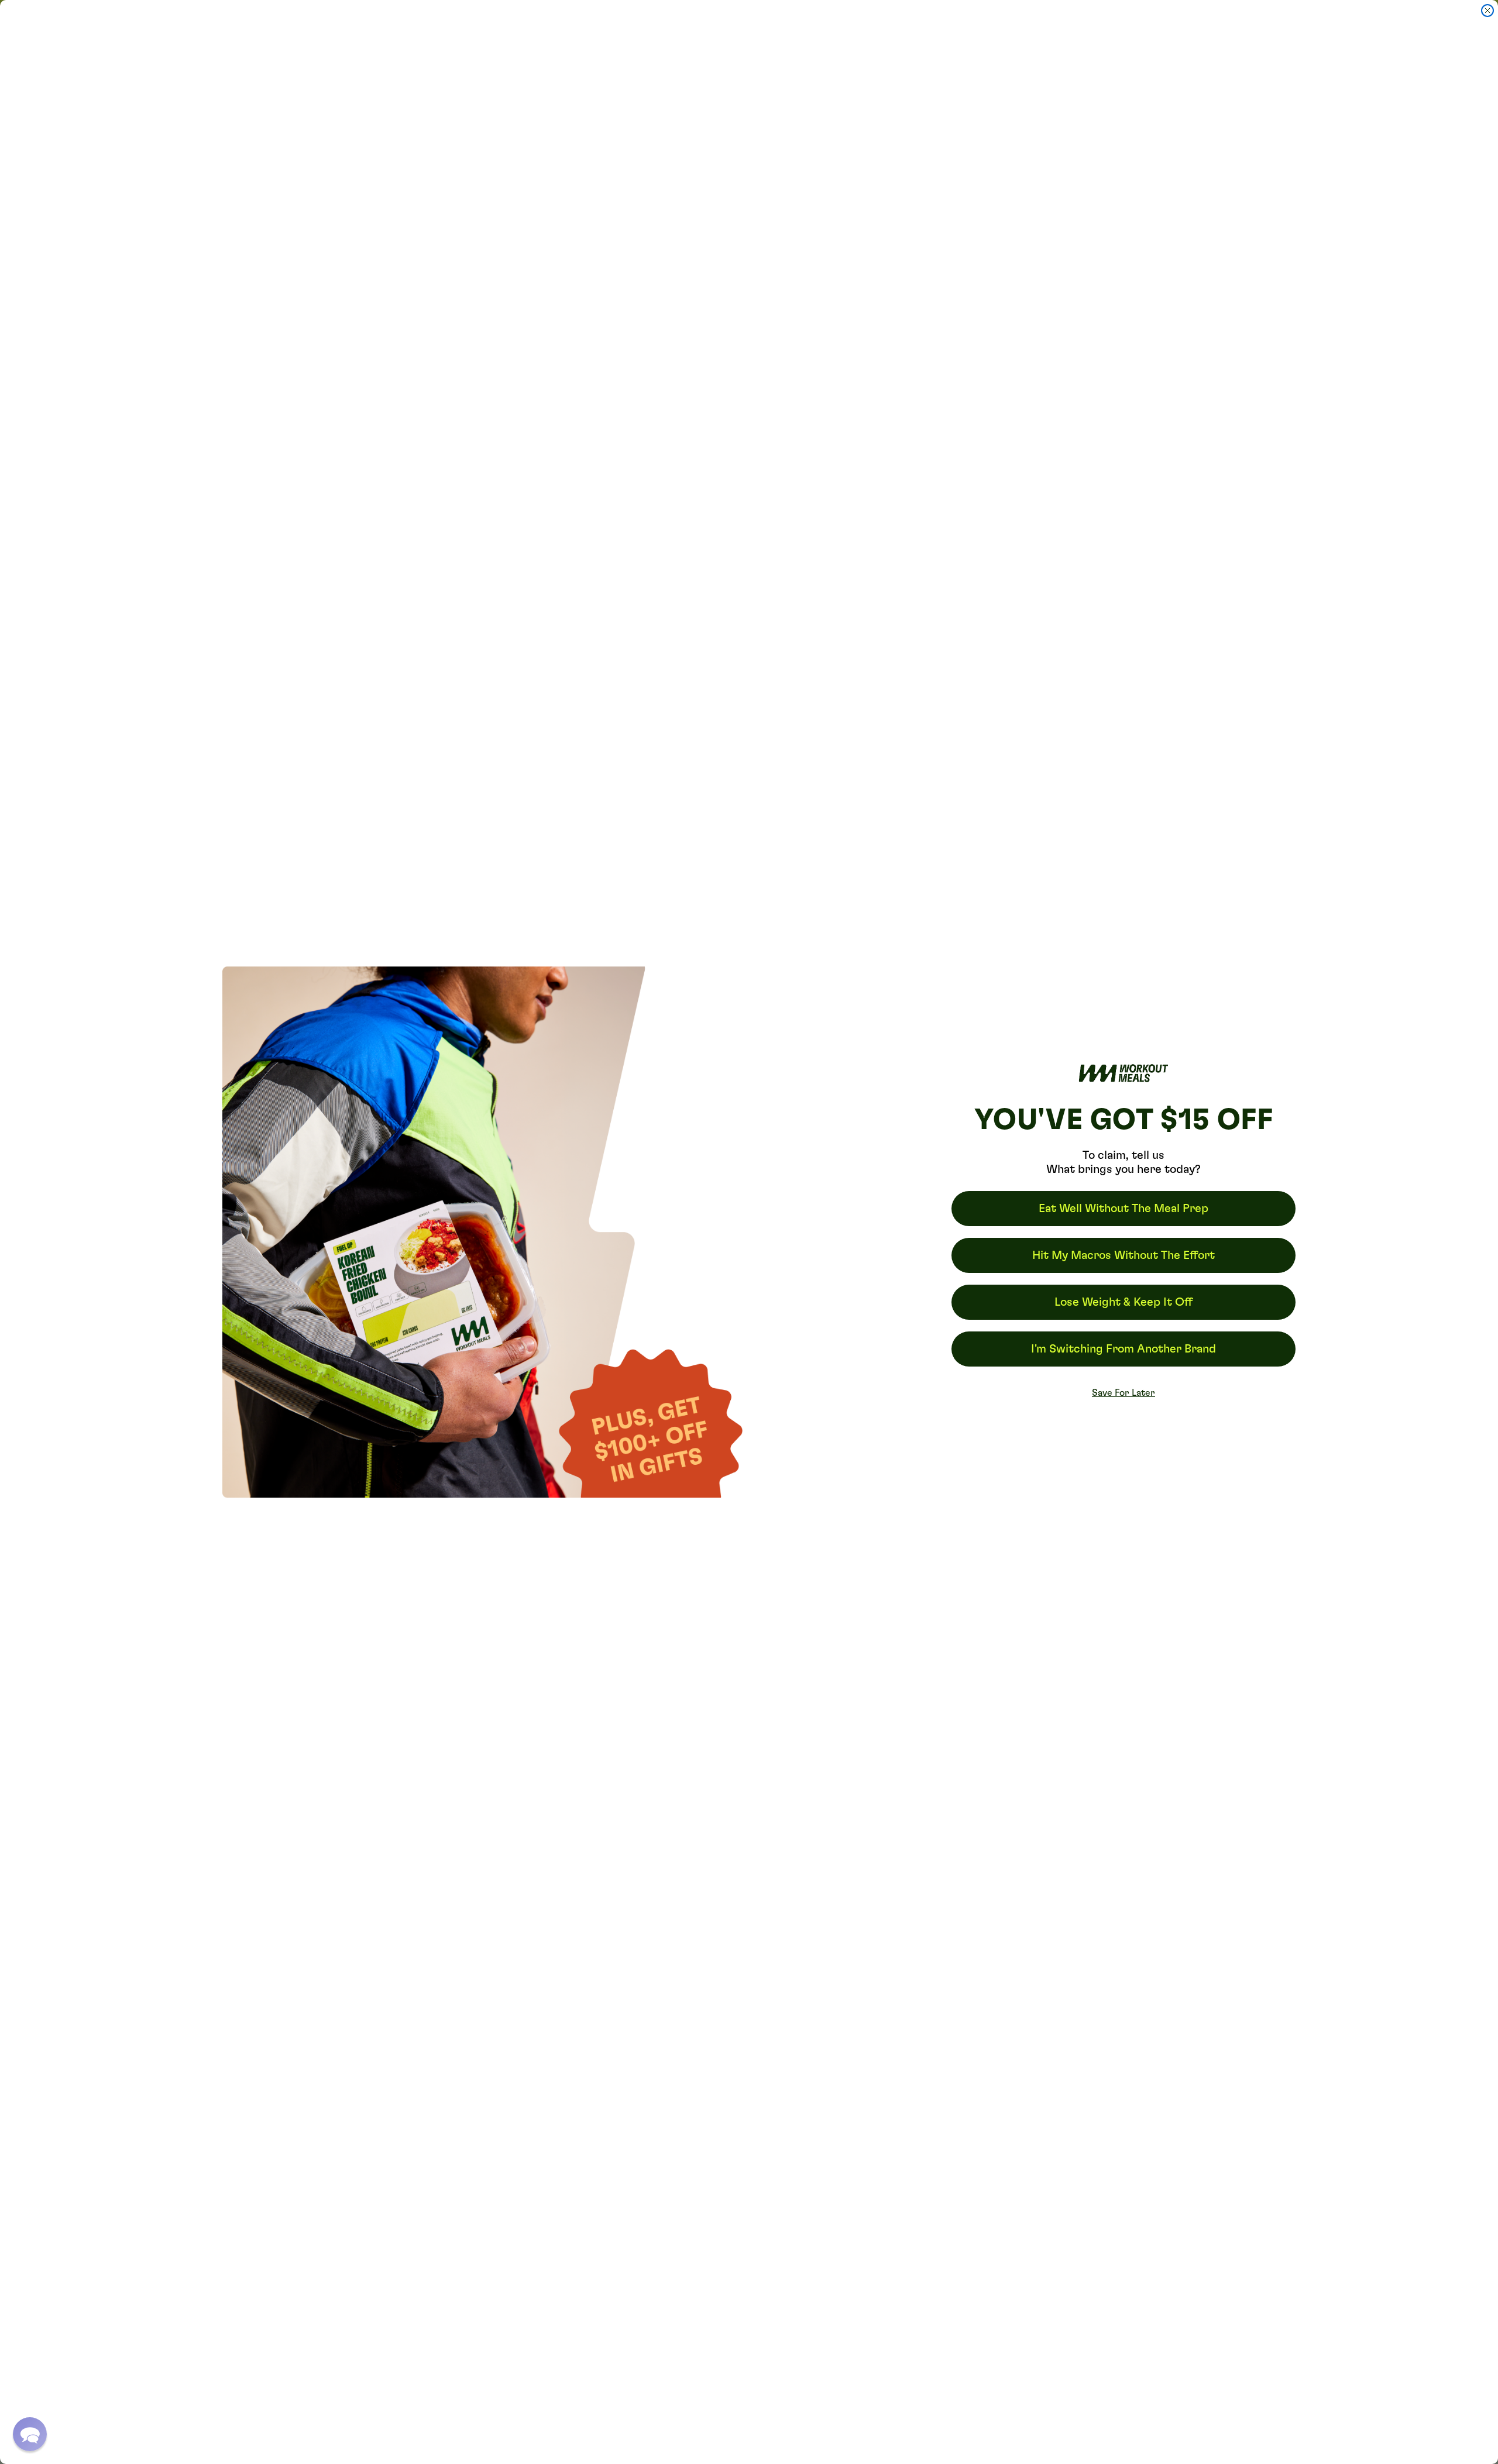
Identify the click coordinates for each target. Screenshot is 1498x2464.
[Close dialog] (1487, 11)
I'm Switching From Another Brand (1123, 1349)
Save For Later (1123, 1393)
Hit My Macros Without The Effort (1123, 1255)
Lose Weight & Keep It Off (1123, 1302)
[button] (30, 2434)
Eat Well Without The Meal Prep (1123, 1209)
